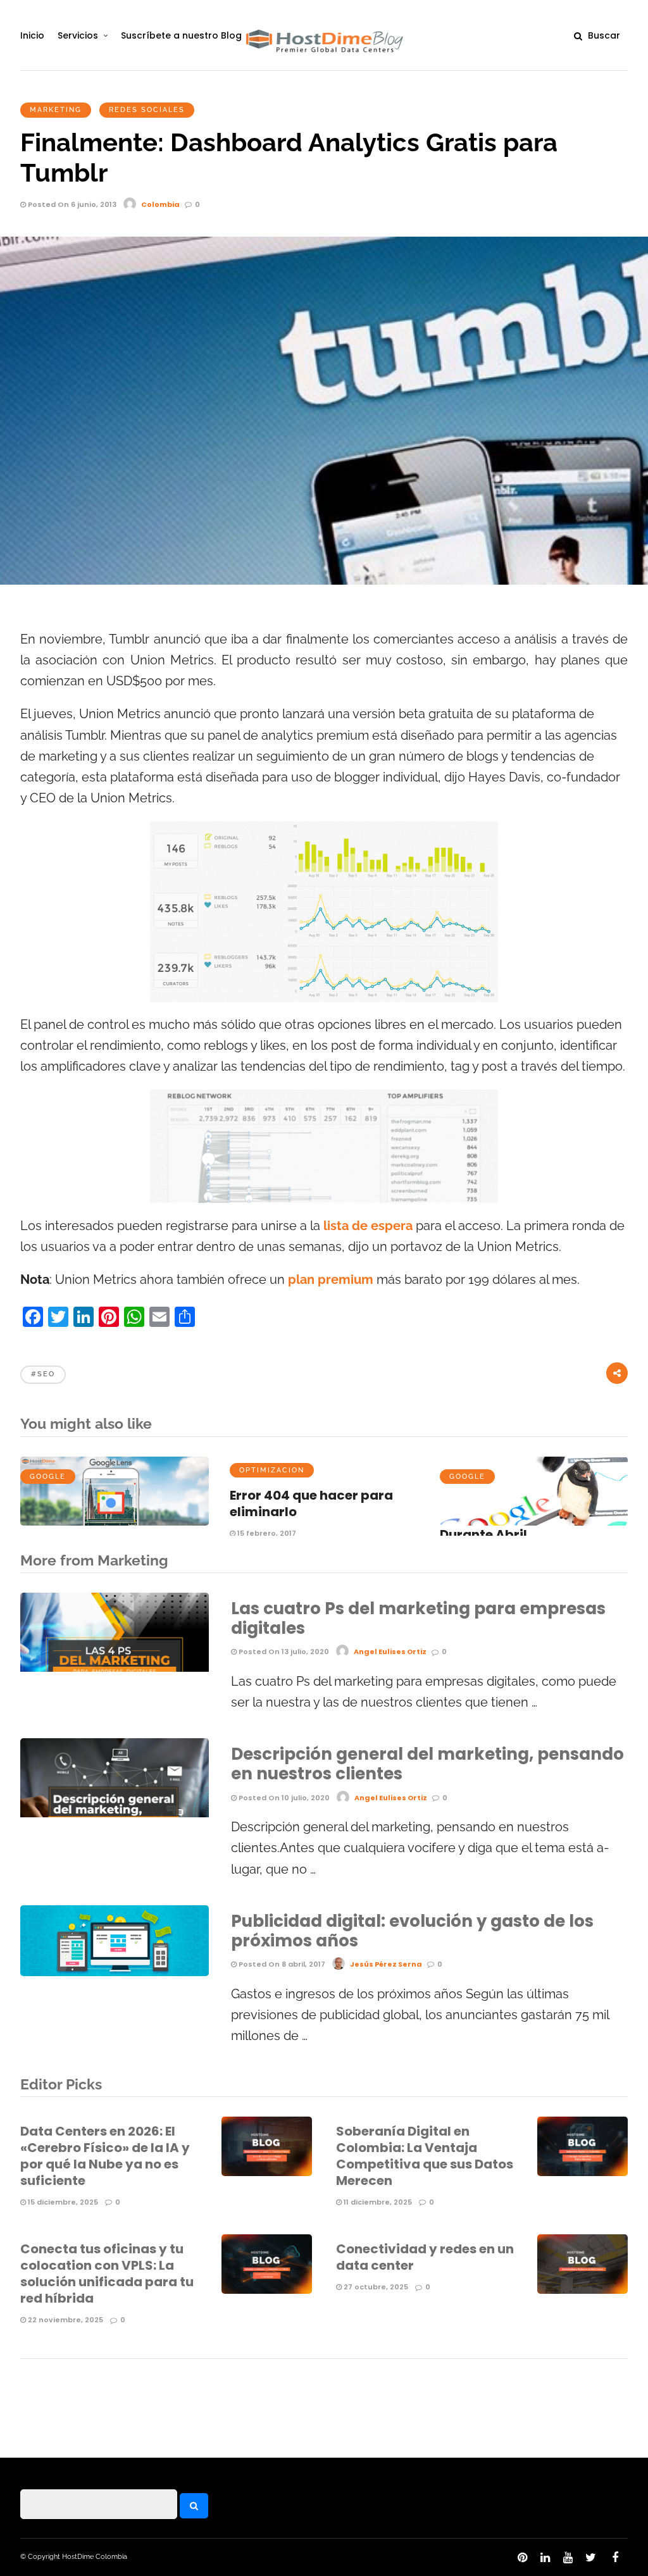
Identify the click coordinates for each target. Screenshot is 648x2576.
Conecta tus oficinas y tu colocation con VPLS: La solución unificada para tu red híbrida (107, 2274)
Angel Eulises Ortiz (390, 1652)
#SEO (43, 1374)
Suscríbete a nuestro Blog (181, 35)
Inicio (32, 35)
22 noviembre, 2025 (65, 2320)
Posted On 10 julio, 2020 (283, 1798)
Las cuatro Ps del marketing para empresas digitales (418, 1618)
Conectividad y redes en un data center (425, 2257)
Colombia (160, 204)
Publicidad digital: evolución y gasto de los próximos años (412, 1931)
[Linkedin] (545, 2558)
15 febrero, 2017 (266, 1533)
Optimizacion (272, 1470)
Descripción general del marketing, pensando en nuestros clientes (427, 1764)
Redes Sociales (147, 110)
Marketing (56, 110)
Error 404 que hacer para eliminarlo (311, 1503)
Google (48, 1477)
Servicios (78, 35)
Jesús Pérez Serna (386, 1964)
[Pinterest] (522, 2558)
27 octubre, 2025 (375, 2287)
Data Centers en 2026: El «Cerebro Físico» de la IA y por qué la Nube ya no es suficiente (105, 2156)
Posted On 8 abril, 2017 (281, 1964)
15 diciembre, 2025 (62, 2202)
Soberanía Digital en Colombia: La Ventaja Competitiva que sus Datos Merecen (425, 2156)
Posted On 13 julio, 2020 (283, 1652)
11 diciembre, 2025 (377, 2202)
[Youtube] (568, 2558)
